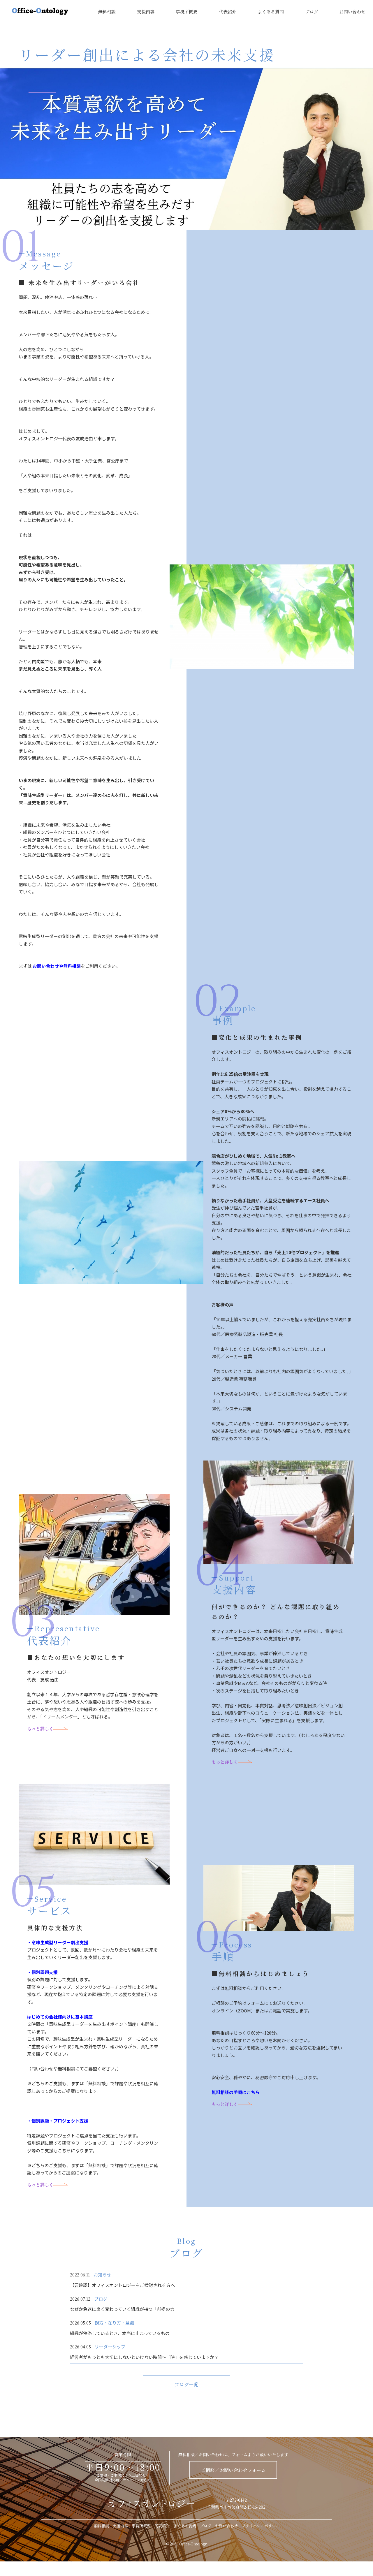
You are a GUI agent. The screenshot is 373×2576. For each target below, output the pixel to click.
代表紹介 (228, 12)
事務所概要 (187, 12)
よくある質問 (271, 12)
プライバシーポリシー (261, 2526)
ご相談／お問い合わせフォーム (233, 2470)
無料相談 (107, 12)
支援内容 (146, 12)
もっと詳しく (40, 1728)
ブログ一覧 (186, 2384)
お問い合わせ (352, 12)
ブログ (312, 12)
